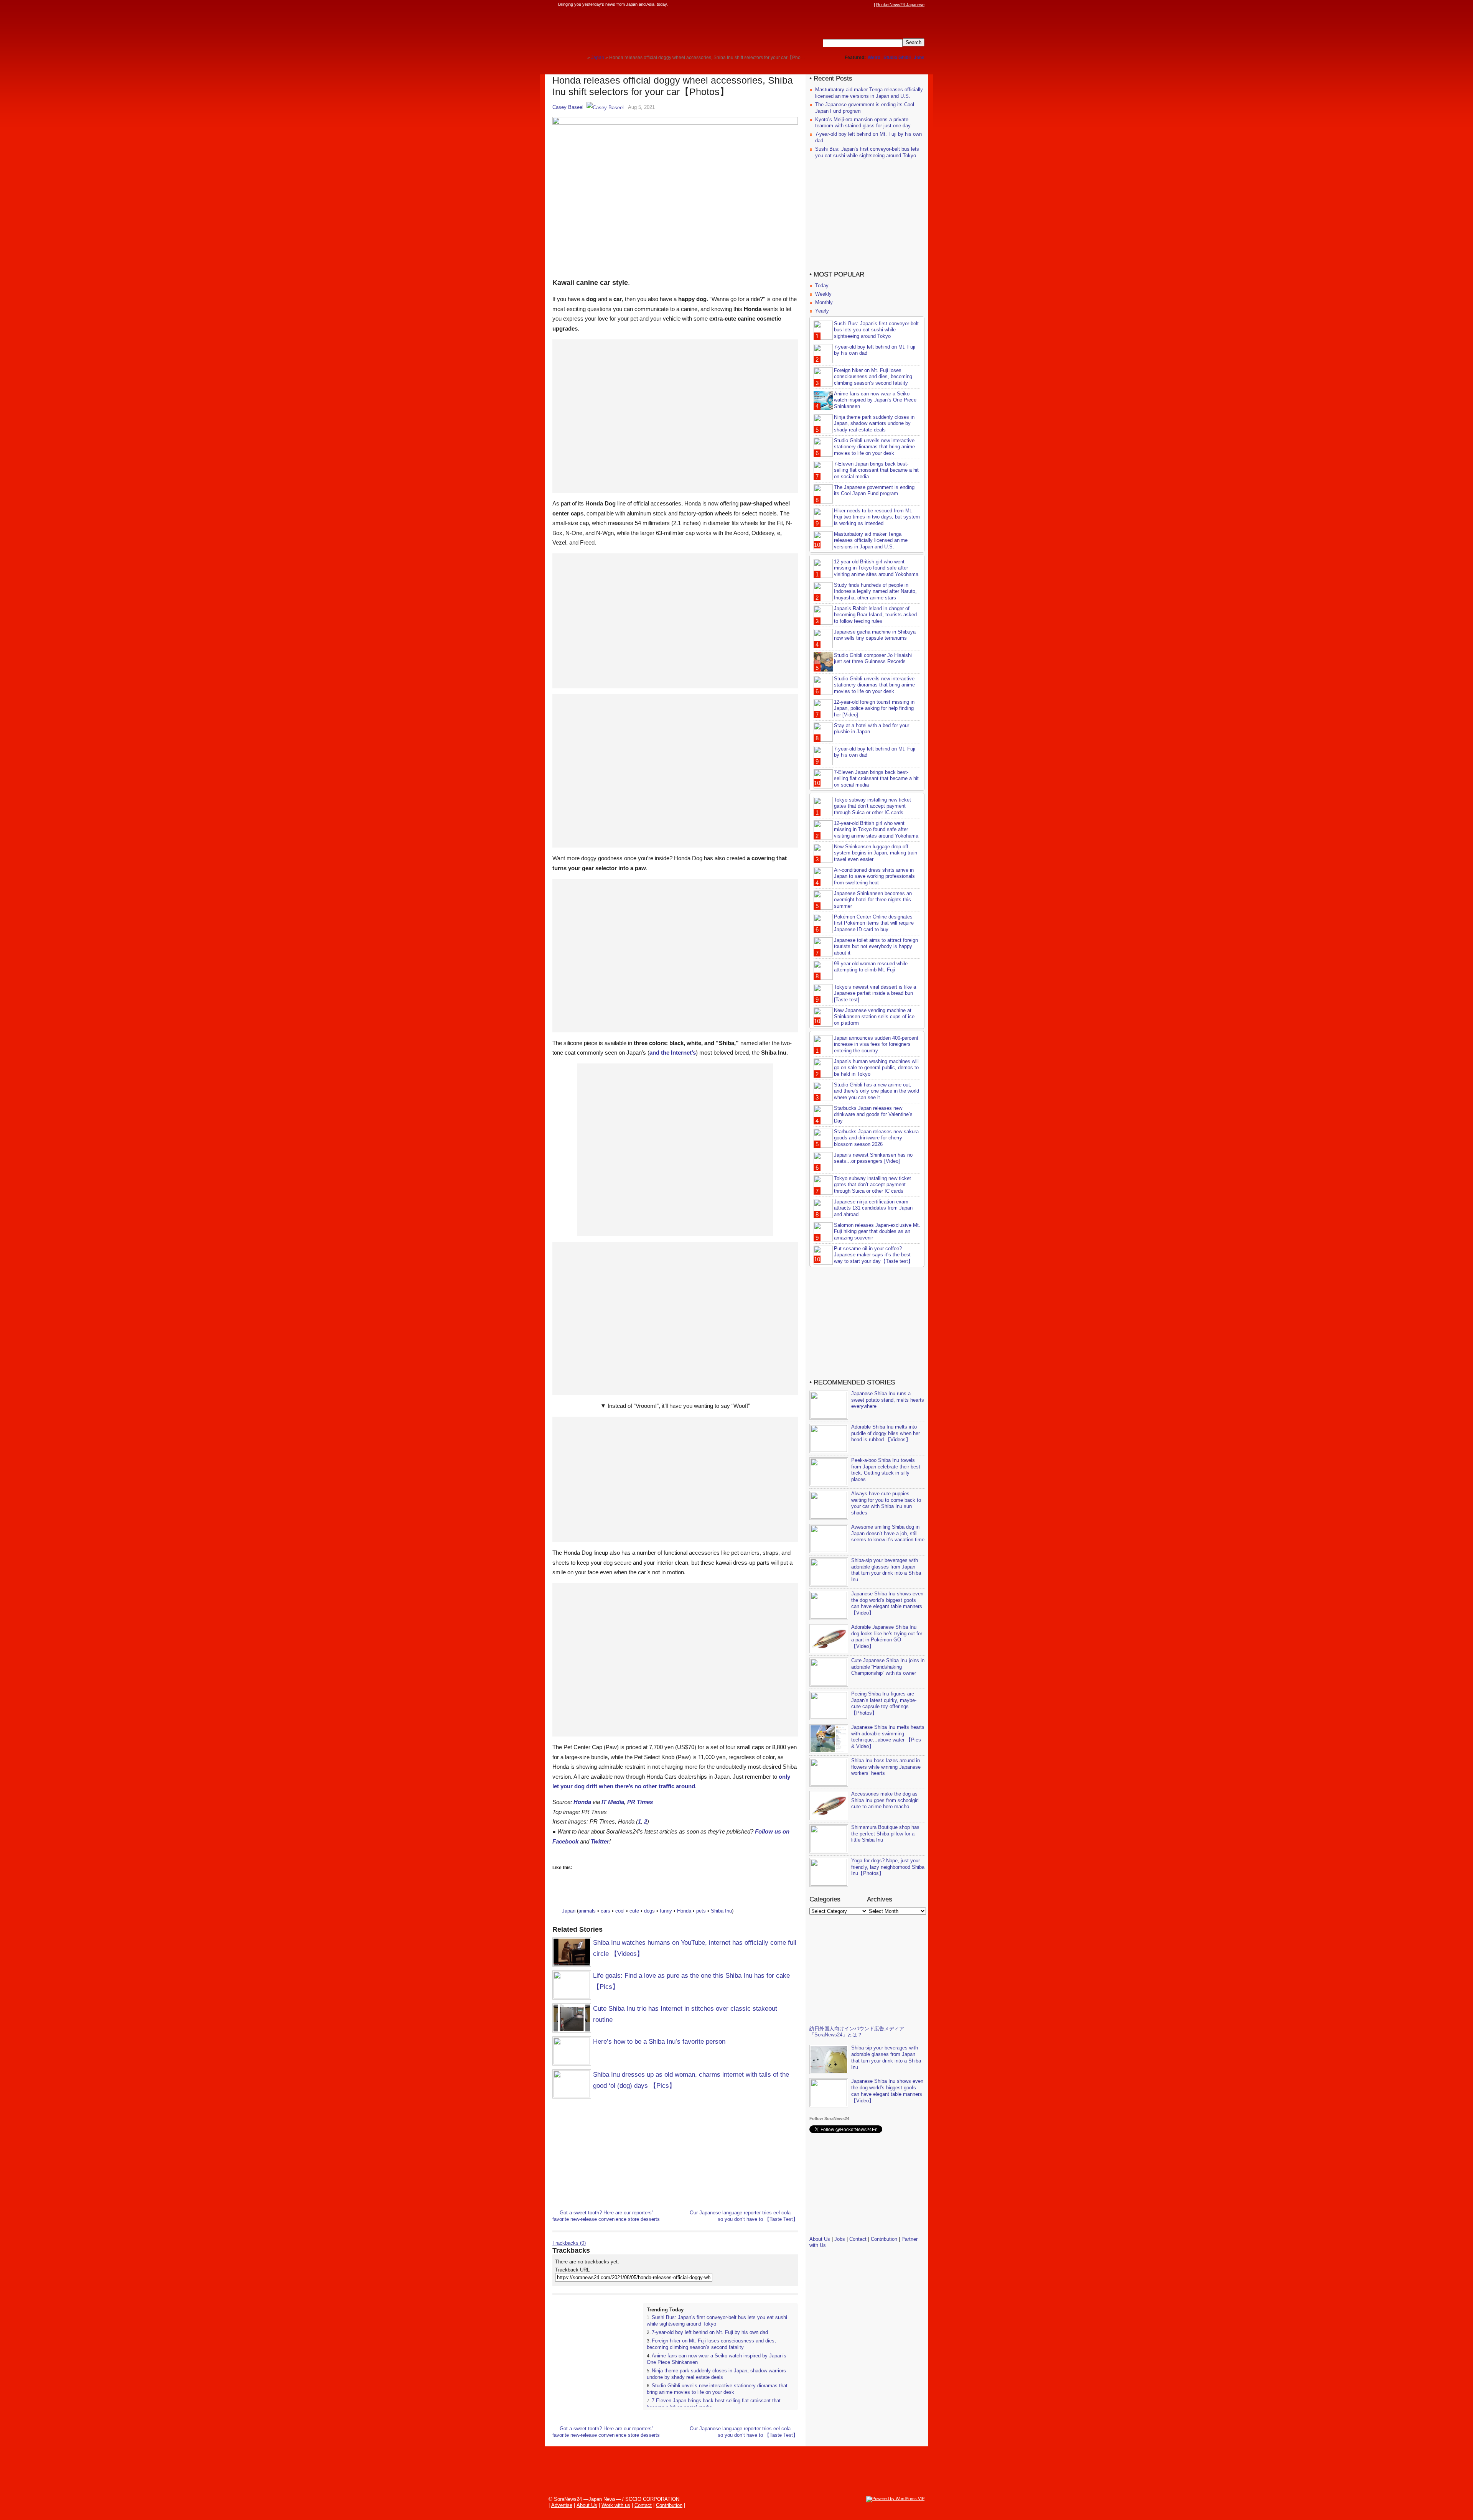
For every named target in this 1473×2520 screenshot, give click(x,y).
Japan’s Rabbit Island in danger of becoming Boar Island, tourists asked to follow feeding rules (875, 615)
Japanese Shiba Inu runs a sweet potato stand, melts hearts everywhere (888, 1400)
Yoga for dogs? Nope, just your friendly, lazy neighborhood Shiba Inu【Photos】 (888, 1867)
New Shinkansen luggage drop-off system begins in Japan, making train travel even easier (876, 853)
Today (822, 286)
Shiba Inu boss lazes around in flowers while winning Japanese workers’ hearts (886, 1767)
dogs (649, 1911)
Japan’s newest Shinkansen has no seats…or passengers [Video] (873, 1158)
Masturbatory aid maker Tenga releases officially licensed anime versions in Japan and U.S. (869, 93)
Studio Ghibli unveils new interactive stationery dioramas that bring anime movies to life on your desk (717, 2389)
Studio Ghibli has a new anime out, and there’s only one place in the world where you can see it (877, 1091)
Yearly (822, 311)
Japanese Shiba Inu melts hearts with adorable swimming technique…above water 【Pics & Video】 (888, 1737)
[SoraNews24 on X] (855, 5)
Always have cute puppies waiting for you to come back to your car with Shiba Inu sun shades (886, 1503)
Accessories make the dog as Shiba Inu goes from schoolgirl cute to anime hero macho (885, 1800)
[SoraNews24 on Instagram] (840, 5)
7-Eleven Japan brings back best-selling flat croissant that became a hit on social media (876, 470)
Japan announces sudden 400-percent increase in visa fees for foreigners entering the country (876, 1044)
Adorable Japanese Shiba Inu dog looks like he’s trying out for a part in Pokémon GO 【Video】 (887, 1637)
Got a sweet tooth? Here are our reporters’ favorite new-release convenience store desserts (606, 2216)
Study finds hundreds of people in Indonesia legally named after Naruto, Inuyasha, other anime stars (875, 592)
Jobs (919, 58)
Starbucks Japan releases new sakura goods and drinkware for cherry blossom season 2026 (876, 1138)
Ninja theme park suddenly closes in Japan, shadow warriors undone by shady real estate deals (716, 2374)
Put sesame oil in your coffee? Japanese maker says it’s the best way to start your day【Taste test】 (873, 1255)
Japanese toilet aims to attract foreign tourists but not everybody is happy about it (876, 947)
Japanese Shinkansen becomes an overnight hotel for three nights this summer (873, 900)
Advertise (562, 2505)
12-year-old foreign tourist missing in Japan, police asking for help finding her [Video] (874, 709)
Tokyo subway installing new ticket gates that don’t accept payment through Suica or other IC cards (872, 806)
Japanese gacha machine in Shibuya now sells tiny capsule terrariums (875, 635)
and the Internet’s (673, 1053)
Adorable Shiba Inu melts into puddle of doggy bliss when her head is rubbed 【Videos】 (886, 1433)
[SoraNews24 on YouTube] (862, 5)
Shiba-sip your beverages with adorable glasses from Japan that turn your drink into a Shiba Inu (886, 1570)
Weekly (823, 294)
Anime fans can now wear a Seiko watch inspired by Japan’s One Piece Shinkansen (875, 400)
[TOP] (581, 57)
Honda (582, 1802)
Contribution (884, 2239)
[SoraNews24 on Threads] (848, 5)
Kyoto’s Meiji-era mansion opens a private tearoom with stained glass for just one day (863, 123)
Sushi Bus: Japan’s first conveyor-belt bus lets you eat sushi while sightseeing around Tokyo (867, 152)
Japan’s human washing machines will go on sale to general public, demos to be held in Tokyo (876, 1068)
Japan (569, 1911)
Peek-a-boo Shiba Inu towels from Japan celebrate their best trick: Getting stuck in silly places (886, 1470)
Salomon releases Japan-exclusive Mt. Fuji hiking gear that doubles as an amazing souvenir (877, 1232)
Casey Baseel (568, 107)
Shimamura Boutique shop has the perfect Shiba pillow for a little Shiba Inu (885, 1834)
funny (666, 1911)
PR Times (640, 1802)
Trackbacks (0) (569, 2243)
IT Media (613, 1802)
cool (620, 1911)
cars (606, 1911)
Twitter (600, 1841)
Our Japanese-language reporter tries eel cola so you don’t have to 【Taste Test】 (744, 2216)
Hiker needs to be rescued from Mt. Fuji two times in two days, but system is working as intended (877, 517)
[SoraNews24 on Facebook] (833, 5)
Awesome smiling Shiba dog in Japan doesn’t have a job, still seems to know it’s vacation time (888, 1533)
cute (634, 1911)
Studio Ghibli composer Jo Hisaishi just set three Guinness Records (873, 658)
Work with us (616, 2505)
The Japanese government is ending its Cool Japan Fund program (874, 491)
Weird (874, 58)
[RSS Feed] (870, 5)
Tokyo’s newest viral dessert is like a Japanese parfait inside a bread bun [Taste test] (875, 993)
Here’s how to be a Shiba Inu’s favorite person (659, 2042)
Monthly (824, 302)
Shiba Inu (721, 1911)
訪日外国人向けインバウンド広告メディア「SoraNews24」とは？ (857, 2032)
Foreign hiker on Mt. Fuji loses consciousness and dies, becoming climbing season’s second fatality (711, 2344)
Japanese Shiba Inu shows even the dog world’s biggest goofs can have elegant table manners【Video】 (887, 1603)
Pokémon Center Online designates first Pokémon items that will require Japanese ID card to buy (874, 923)
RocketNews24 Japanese (900, 5)
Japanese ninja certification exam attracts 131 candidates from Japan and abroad (873, 1208)
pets (701, 1911)
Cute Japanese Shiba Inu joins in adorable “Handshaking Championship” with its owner (888, 1667)
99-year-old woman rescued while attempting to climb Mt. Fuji (871, 967)
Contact (858, 2239)
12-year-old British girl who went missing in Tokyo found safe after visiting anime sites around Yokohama (876, 568)
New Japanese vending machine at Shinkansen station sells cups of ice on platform (874, 1017)
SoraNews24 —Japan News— (631, 29)
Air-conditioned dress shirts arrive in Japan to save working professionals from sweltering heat (874, 876)
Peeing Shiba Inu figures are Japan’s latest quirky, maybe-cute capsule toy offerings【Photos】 (884, 1704)
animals (587, 1911)
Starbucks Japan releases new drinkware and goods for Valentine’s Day (873, 1115)
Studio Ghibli (897, 58)
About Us (820, 2239)
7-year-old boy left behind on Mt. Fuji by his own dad (710, 2332)
